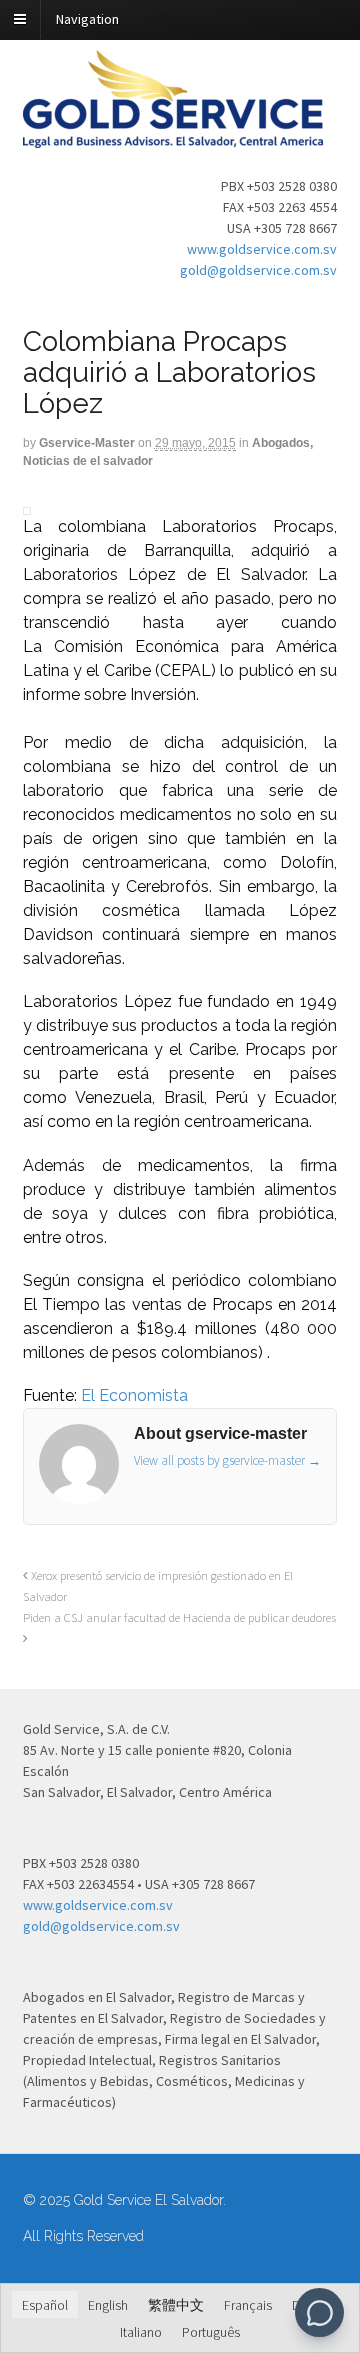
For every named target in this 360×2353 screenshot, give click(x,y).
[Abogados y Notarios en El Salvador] (173, 137)
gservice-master (87, 443)
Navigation (87, 19)
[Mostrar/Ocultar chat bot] (319, 2312)
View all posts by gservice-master (227, 1460)
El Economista (134, 1395)
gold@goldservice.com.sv (258, 270)
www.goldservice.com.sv (262, 249)
